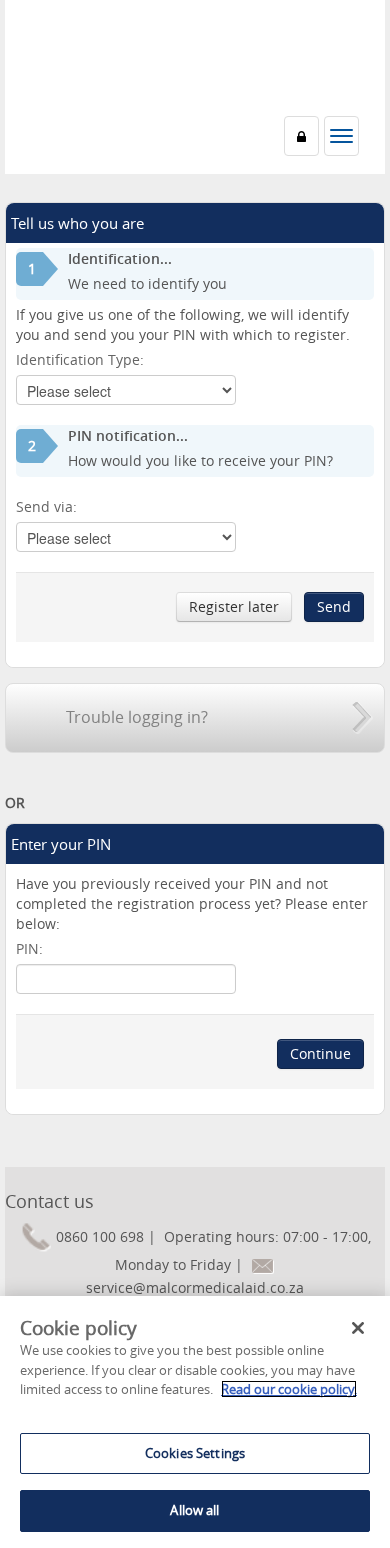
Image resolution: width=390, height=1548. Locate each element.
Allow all (194, 1510)
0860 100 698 (100, 1236)
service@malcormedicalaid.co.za (195, 1287)
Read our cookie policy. (289, 1389)
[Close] (358, 1328)
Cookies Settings (195, 1453)
